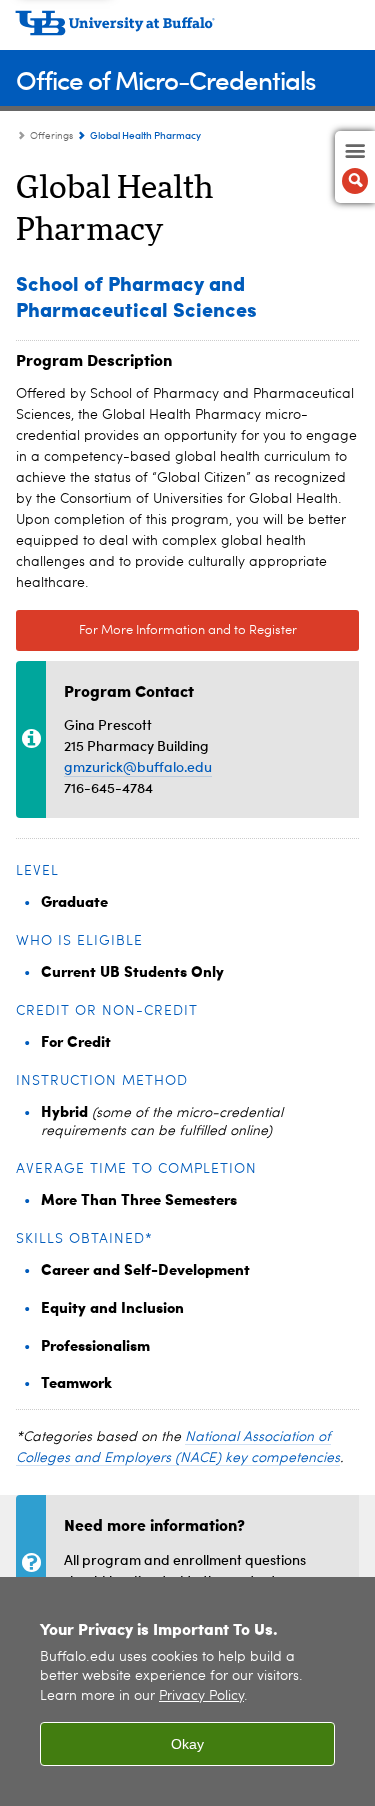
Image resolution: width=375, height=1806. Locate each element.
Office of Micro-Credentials (166, 79)
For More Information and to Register (188, 630)
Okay (187, 1744)
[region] (187, 1691)
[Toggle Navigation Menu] (355, 167)
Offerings (51, 136)
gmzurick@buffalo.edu (138, 766)
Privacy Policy (201, 1696)
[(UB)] (187, 30)
